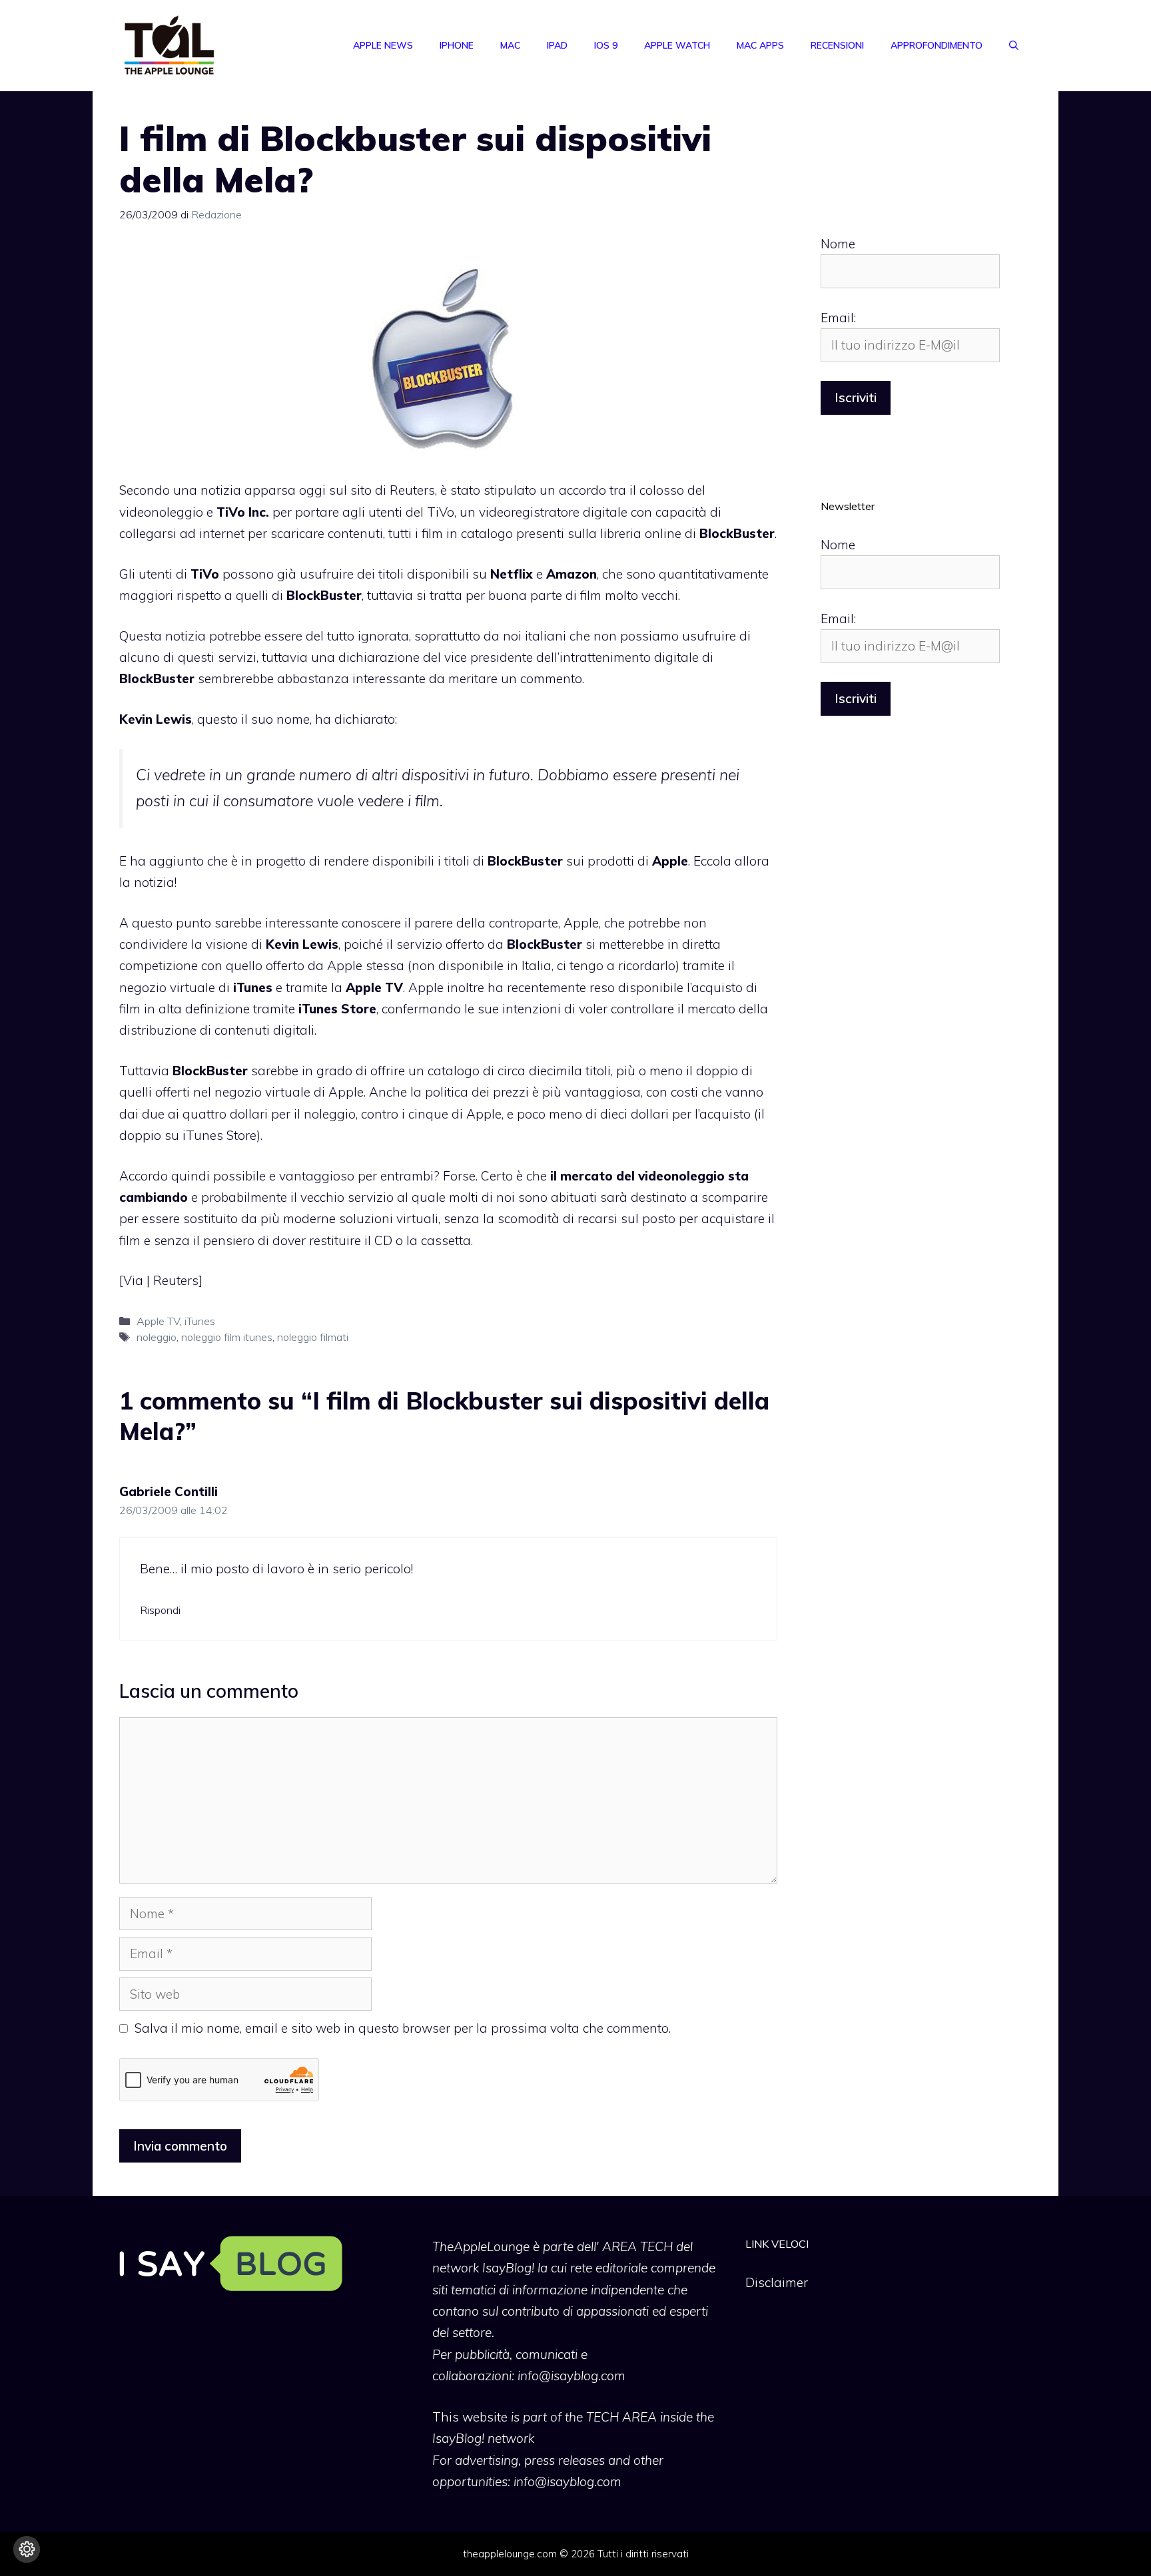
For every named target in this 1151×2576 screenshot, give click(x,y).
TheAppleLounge (481, 2246)
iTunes (200, 1321)
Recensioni (837, 45)
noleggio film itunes (227, 1337)
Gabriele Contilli (169, 1491)
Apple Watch (677, 45)
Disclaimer (777, 2282)
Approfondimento (937, 45)
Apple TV (158, 1321)
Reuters (412, 490)
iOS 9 (606, 45)
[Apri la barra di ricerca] (1014, 45)
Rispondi (160, 1610)
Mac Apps (760, 45)
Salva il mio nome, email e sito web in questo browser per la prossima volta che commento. (403, 2028)
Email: (838, 318)
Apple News (383, 45)
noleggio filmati (313, 1337)
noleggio (157, 1337)
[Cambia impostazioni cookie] (27, 2549)
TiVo (441, 512)
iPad (557, 45)
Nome (838, 244)
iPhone (457, 45)
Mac (510, 45)
